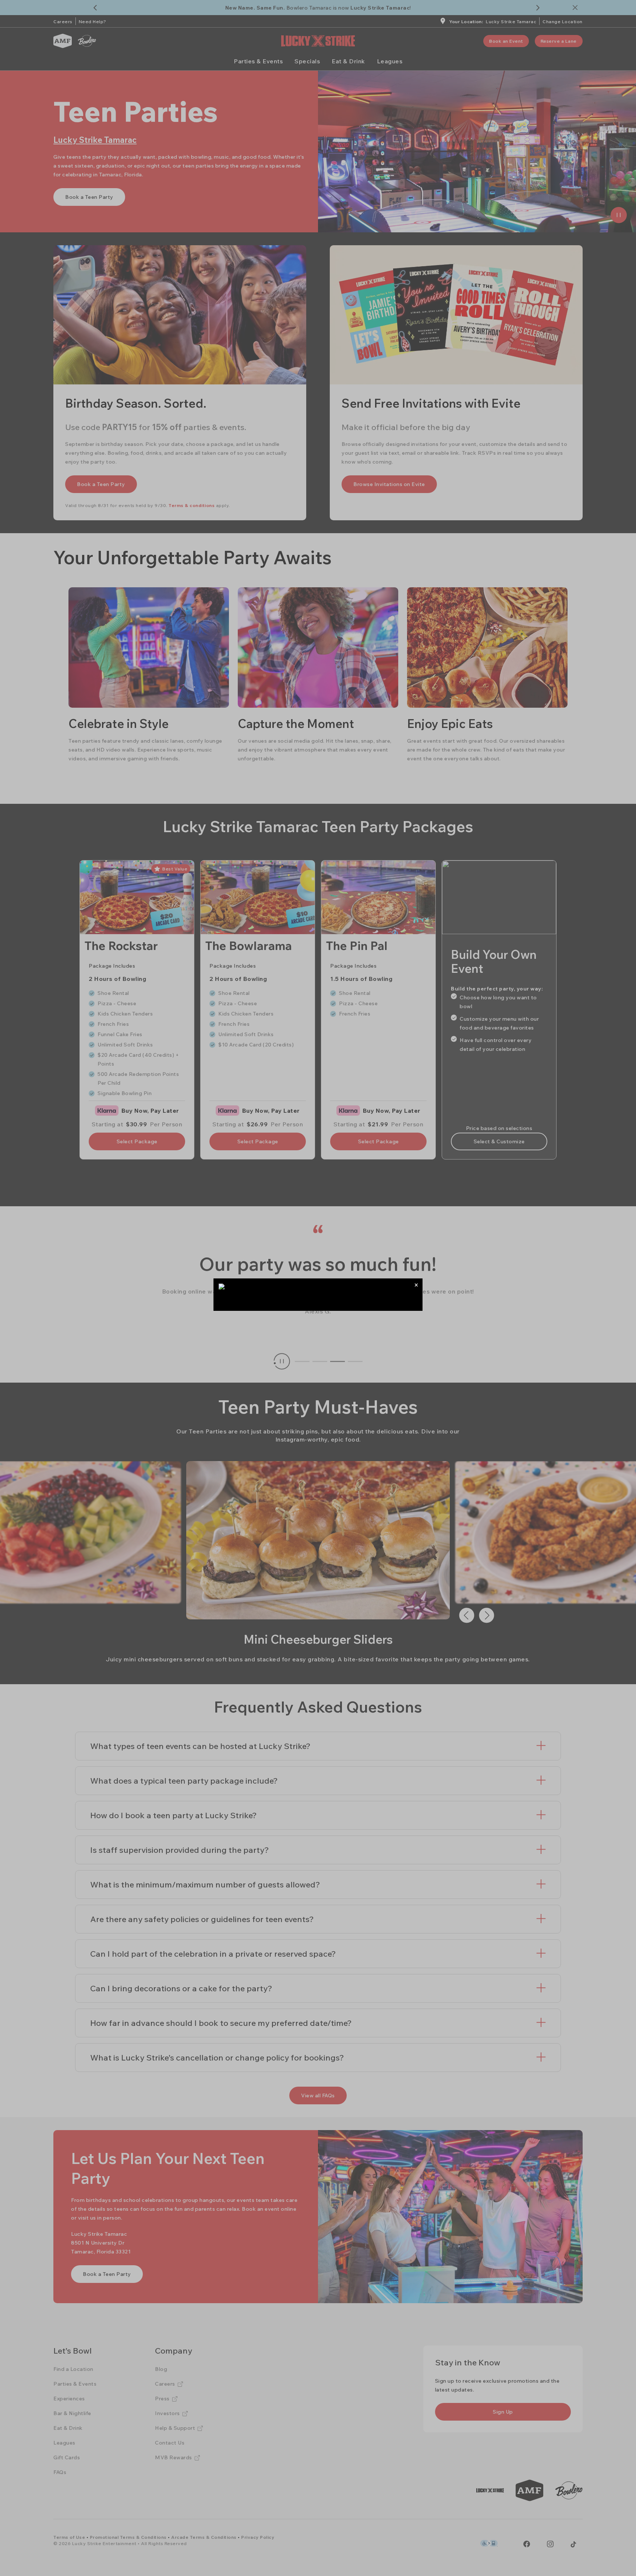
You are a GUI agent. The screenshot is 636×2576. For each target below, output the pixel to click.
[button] (416, 1285)
